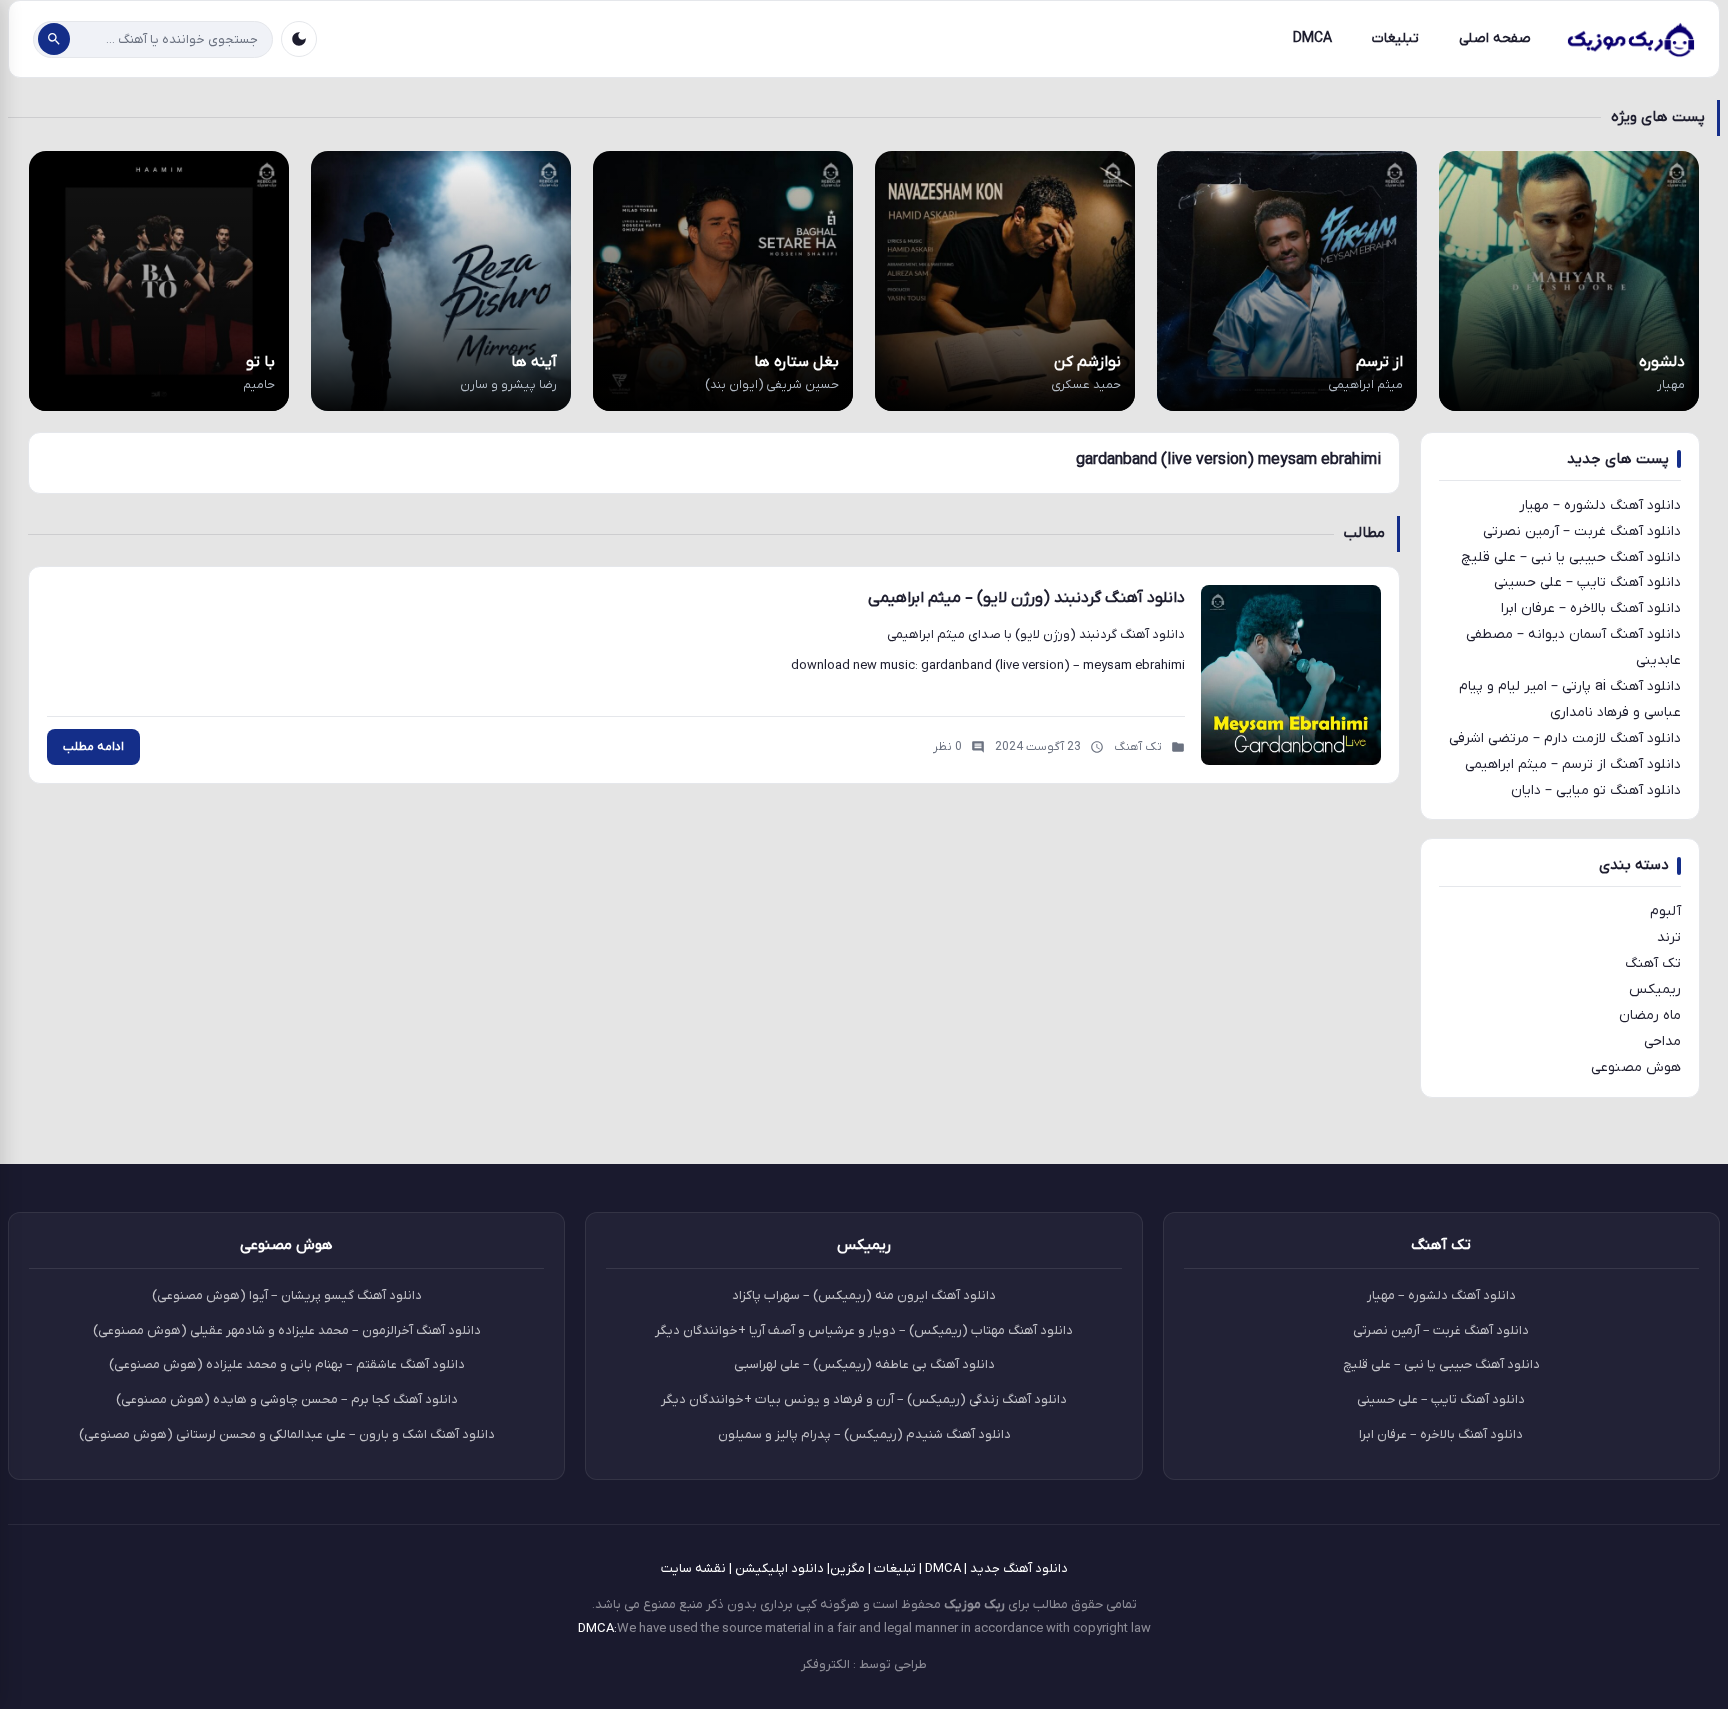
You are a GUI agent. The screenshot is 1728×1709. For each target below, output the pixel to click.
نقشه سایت (693, 1568)
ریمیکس (1655, 989)
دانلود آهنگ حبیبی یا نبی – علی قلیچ (1571, 557)
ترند (1669, 937)
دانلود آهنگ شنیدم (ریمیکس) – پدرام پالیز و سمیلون (864, 1434)
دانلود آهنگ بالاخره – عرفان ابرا (1591, 608)
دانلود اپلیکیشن (779, 1568)
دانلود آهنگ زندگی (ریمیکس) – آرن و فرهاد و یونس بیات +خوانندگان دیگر (864, 1399)
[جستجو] (54, 39)
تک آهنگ (1653, 963)
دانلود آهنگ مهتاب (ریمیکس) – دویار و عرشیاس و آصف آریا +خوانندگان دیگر (864, 1330)
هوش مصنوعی (1636, 1067)
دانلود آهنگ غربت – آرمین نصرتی (1582, 531)
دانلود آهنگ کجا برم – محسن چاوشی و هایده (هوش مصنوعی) (287, 1399)
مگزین (847, 1568)
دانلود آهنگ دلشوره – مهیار (1600, 505)
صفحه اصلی (1495, 38)
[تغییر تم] (299, 39)
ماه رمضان (1650, 1015)
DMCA (1312, 38)
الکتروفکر (825, 1664)
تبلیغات (1395, 38)
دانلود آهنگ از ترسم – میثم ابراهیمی (1573, 764)
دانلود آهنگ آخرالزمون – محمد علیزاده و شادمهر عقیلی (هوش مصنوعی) (287, 1330)
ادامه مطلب (93, 747)
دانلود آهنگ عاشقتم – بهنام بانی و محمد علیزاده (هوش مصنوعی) (287, 1364)
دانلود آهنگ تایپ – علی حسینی (1587, 582)
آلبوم (1665, 911)
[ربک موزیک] (1630, 39)
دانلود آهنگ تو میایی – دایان (1596, 790)
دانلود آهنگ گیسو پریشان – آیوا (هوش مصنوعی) (287, 1295)
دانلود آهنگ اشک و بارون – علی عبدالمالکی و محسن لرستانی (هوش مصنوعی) (287, 1434)
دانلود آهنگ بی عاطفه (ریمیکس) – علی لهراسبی (864, 1364)
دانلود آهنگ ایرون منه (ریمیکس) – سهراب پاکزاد (864, 1295)
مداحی (1662, 1041)
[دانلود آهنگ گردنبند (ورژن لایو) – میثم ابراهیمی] (1291, 675)
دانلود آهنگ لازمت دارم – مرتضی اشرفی (1565, 738)
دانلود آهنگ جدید (1019, 1568)
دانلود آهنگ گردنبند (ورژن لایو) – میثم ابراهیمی (1026, 598)
